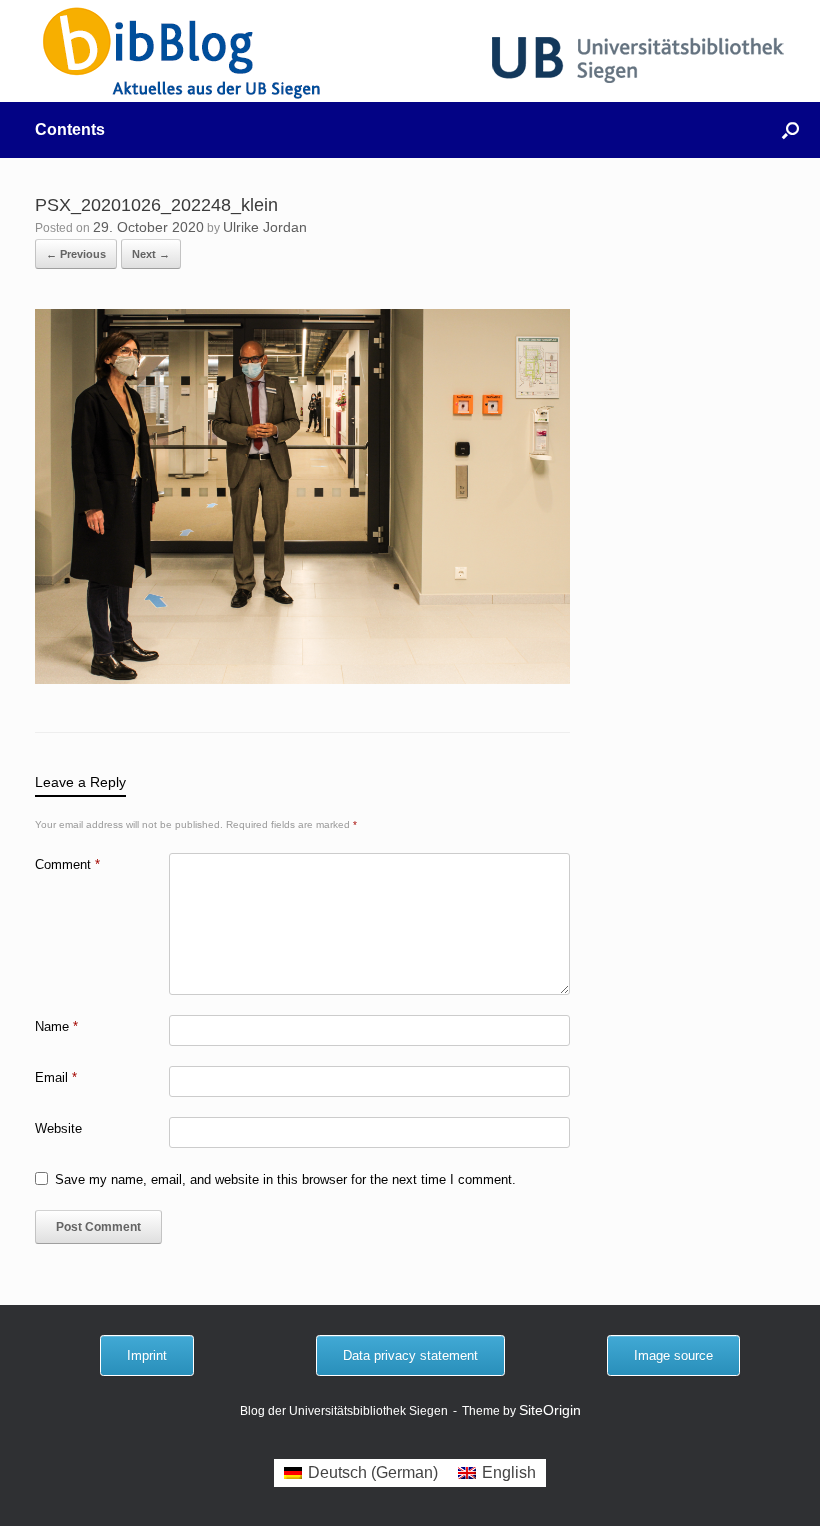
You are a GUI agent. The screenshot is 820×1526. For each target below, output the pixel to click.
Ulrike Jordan (265, 227)
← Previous (76, 254)
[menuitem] (361, 1473)
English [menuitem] (509, 1472)
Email (56, 1077)
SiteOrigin (550, 1410)
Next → (151, 254)
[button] (790, 130)
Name (56, 1026)
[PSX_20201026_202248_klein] (302, 678)
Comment (67, 864)
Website (58, 1128)
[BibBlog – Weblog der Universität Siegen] (182, 52)
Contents (70, 129)
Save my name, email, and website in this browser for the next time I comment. (285, 1179)
